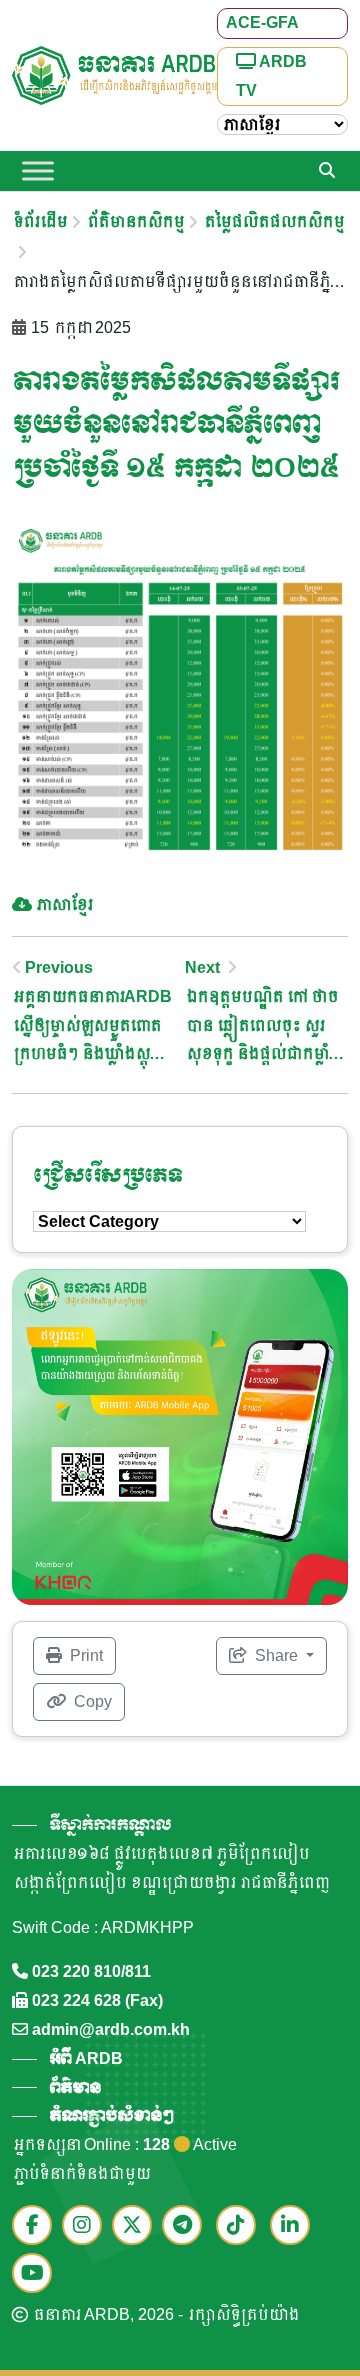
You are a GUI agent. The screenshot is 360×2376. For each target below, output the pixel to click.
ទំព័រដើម (39, 221)
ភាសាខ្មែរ (63, 904)
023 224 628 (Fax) (97, 2000)
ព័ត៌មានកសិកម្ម (134, 221)
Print (84, 1655)
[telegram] (187, 2226)
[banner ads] (180, 1435)
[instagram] (87, 2226)
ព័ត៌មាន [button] (75, 2087)
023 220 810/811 (91, 1971)
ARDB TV (271, 76)
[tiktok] (241, 2226)
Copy (91, 1701)
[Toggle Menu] (38, 171)
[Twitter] (137, 2226)
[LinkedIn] (295, 2226)
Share (276, 1655)
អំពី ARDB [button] (86, 2058)
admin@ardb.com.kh (111, 2029)
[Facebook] (37, 2226)
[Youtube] (37, 2274)
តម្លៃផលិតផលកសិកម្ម (273, 221)
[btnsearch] (327, 171)
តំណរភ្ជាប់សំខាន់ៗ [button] (111, 2115)
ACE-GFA (262, 22)
